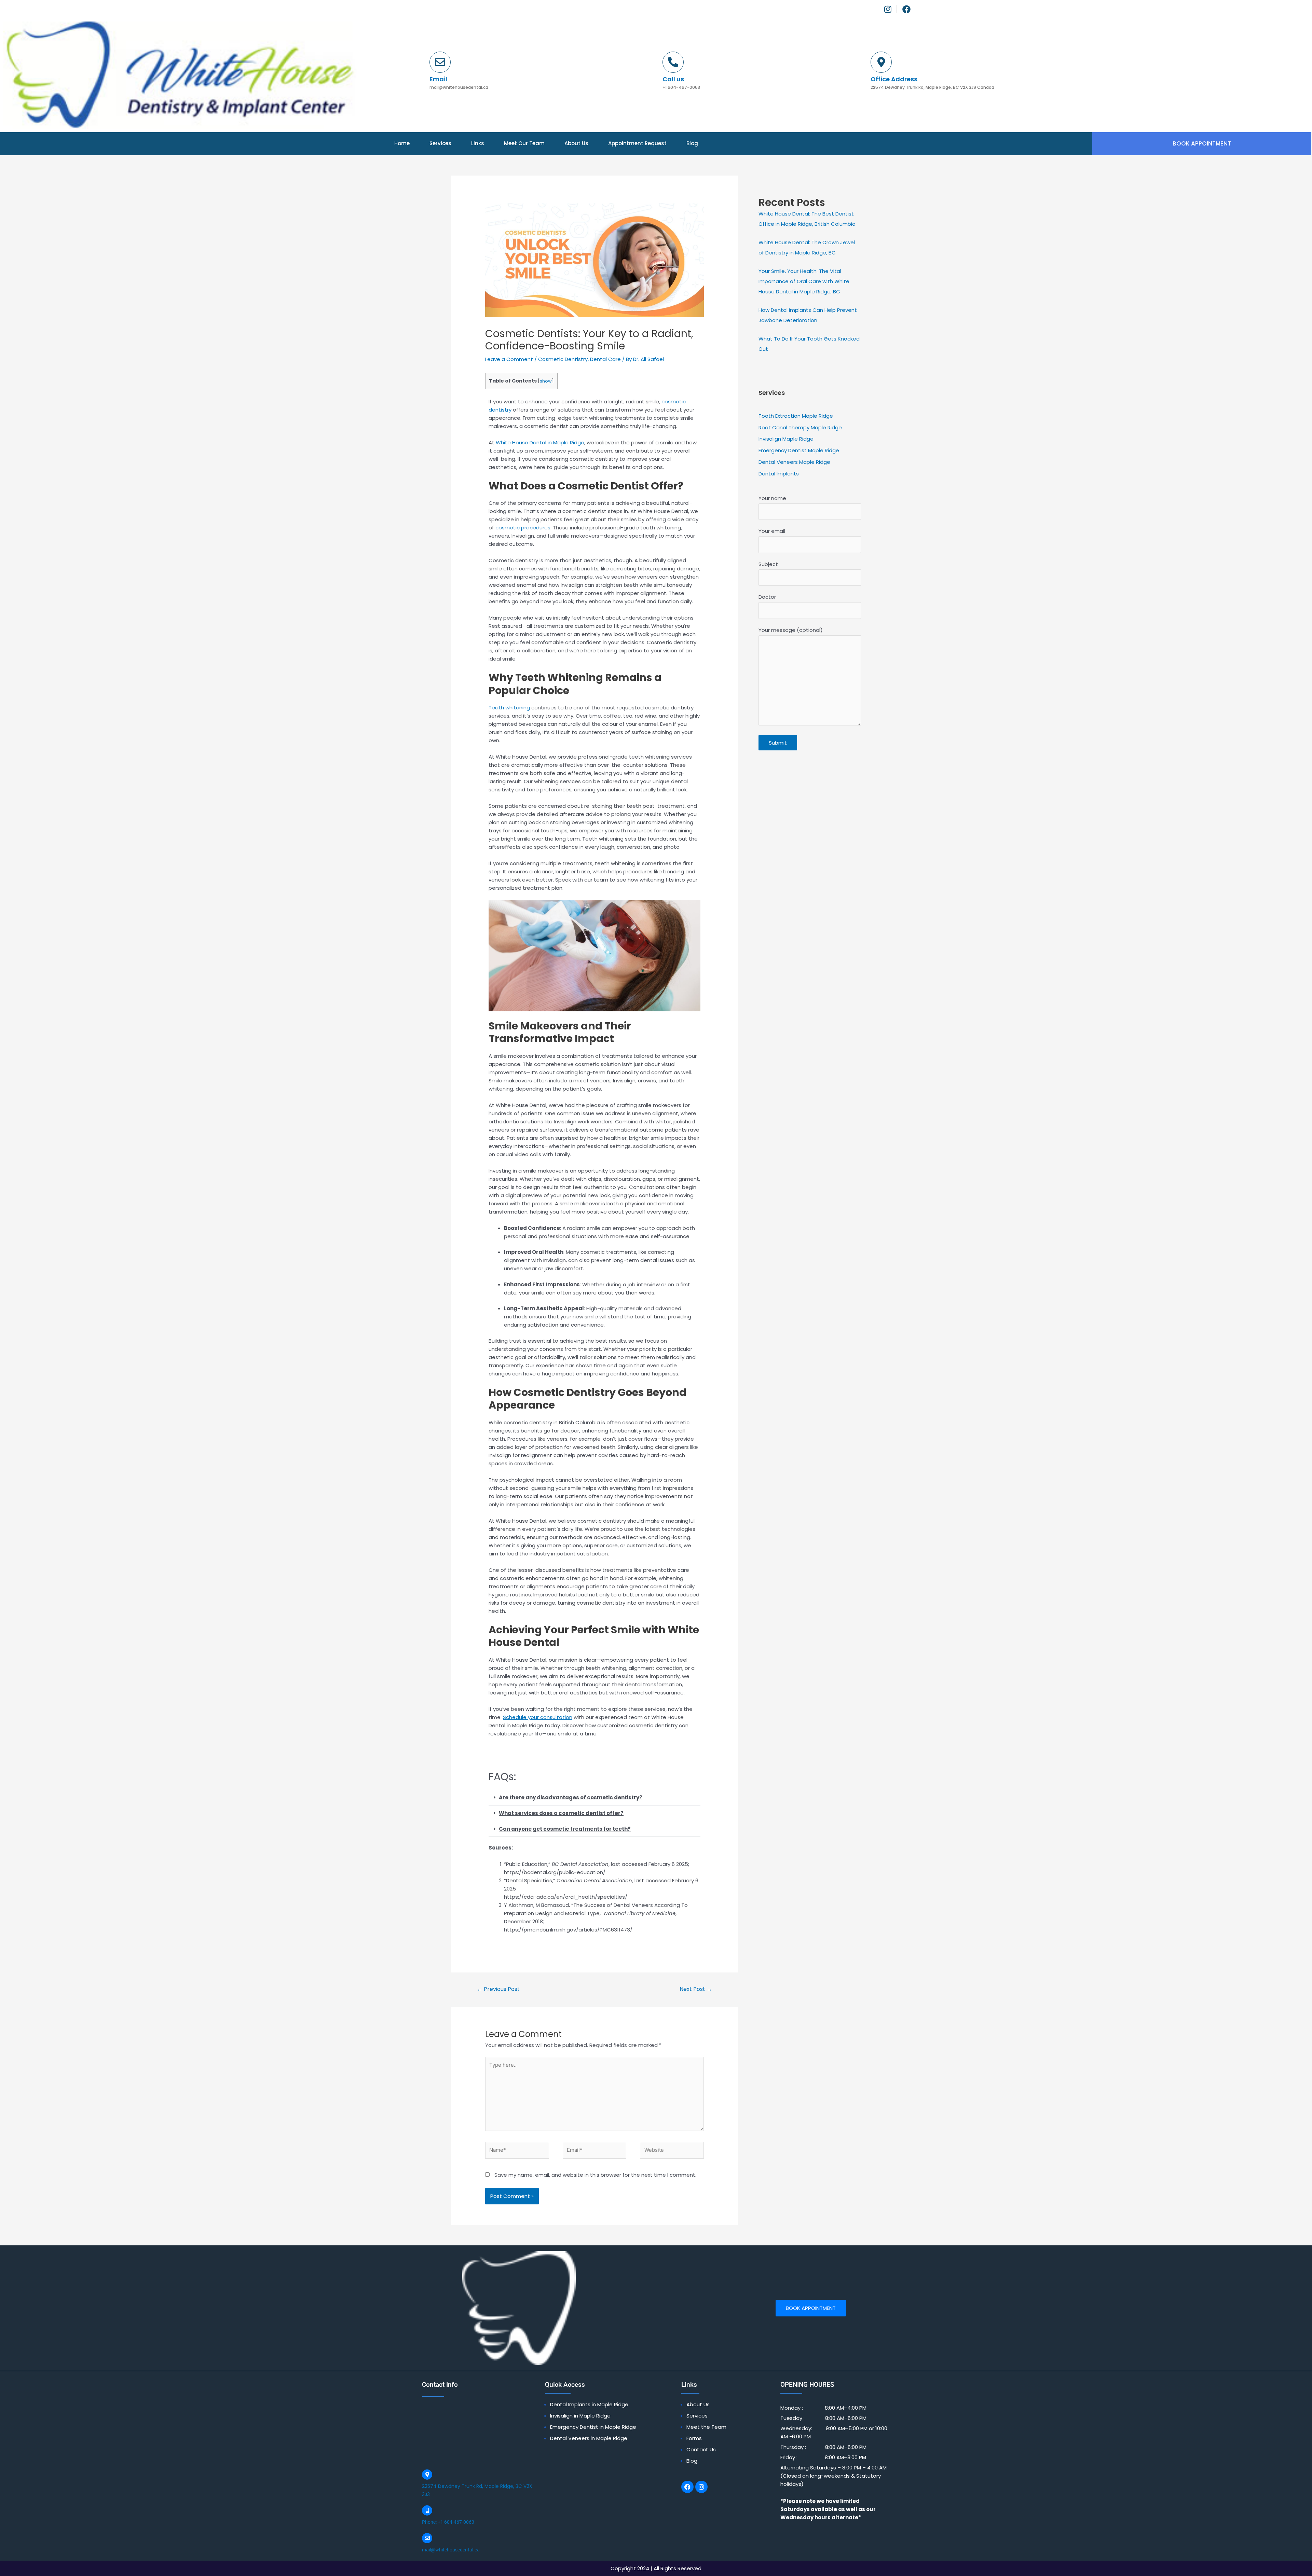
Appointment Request (637, 143)
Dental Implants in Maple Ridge (589, 2404)
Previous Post (498, 1989)
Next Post (696, 1989)
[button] (594, 1798)
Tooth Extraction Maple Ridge (796, 416)
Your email (772, 531)
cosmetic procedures (523, 528)
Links (478, 143)
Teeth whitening (509, 708)
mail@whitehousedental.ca (451, 2550)
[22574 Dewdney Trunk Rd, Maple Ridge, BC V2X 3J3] (427, 2475)
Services (440, 143)
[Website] (672, 2151)
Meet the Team (706, 2427)
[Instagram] (701, 2487)
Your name (772, 498)
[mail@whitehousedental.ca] (427, 2538)
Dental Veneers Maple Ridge (794, 462)
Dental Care (605, 359)
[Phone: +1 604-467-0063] (427, 2510)
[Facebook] (687, 2487)
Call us (673, 79)
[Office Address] (881, 62)
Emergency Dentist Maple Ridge (799, 450)
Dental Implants (779, 474)
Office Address (894, 79)
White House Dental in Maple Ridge (540, 442)
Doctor (767, 597)
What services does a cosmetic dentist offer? (561, 1813)
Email (438, 79)
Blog (692, 143)
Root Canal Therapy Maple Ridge (800, 427)
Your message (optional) (791, 630)
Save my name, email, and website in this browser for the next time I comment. (595, 2175)
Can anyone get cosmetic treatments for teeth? (565, 1829)
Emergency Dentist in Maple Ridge (593, 2427)
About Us (576, 143)
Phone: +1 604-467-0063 (448, 2522)
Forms (694, 2438)
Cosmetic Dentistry (563, 359)
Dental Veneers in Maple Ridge (589, 2438)
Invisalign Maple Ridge (786, 439)
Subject (768, 564)
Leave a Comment (509, 359)
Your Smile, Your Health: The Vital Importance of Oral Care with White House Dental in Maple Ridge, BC (804, 281)
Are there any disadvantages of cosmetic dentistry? (571, 1797)
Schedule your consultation (538, 1717)
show (546, 381)
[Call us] (673, 62)
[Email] (440, 62)
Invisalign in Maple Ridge (580, 2416)
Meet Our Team (524, 143)
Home (402, 143)
